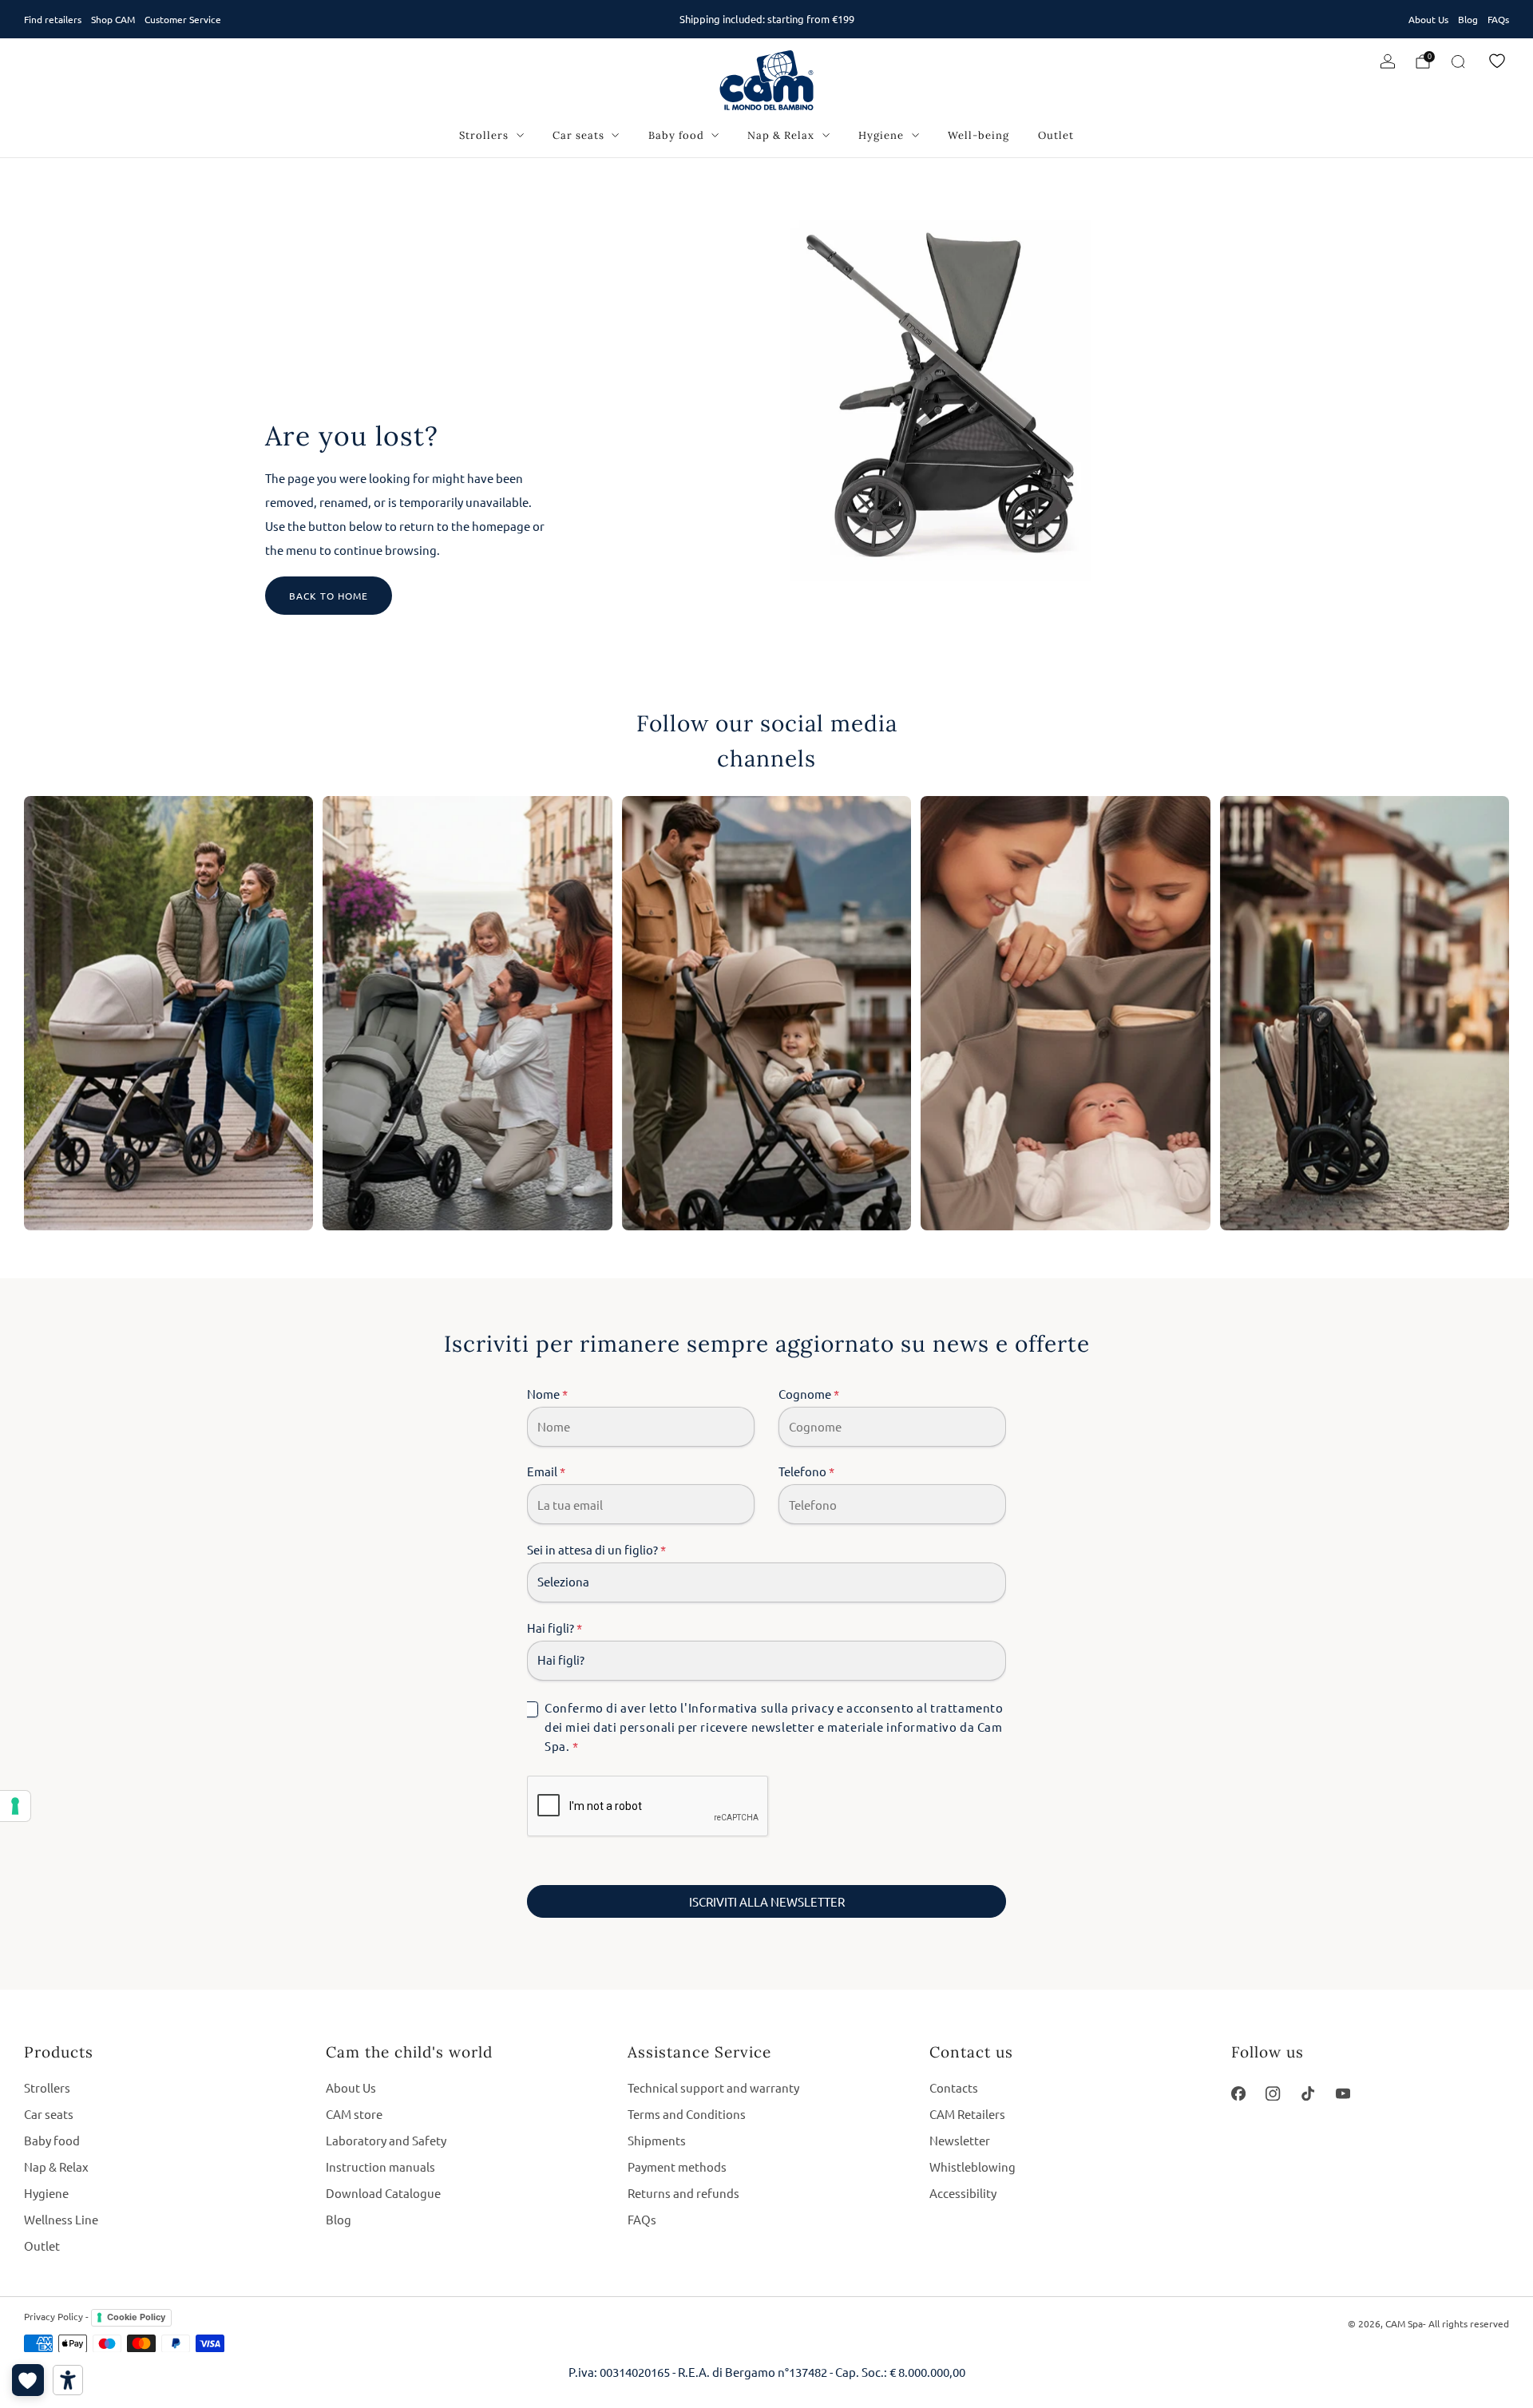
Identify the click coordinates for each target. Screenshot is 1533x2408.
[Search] (1458, 61)
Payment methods (677, 2166)
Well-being (978, 135)
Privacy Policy (53, 2316)
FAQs (1498, 19)
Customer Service (183, 19)
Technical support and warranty (713, 2087)
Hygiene (881, 135)
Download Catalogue (383, 2193)
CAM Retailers (967, 2114)
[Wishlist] (1497, 61)
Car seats (578, 135)
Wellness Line (61, 2219)
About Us (1428, 19)
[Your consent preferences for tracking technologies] (15, 1806)
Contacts (954, 2087)
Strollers (484, 135)
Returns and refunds (683, 2193)
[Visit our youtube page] (1343, 2093)
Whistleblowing (972, 2166)
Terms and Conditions (687, 2114)
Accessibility (963, 2193)
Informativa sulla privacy (761, 1707)
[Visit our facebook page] (1238, 2093)
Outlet (1056, 135)
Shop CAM (113, 19)
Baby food (676, 135)
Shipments (657, 2140)
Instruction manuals (380, 2166)
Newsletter (960, 2140)
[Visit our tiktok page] (1308, 2093)
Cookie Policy (136, 2317)
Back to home (329, 596)
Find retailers (53, 19)
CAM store (354, 2114)
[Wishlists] (28, 2380)
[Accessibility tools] (68, 2380)
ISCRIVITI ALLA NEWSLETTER (767, 1901)
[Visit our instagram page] (1274, 2093)
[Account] (1388, 61)
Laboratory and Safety (386, 2140)
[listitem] (766, 19)
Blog (1468, 19)
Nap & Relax (781, 135)
